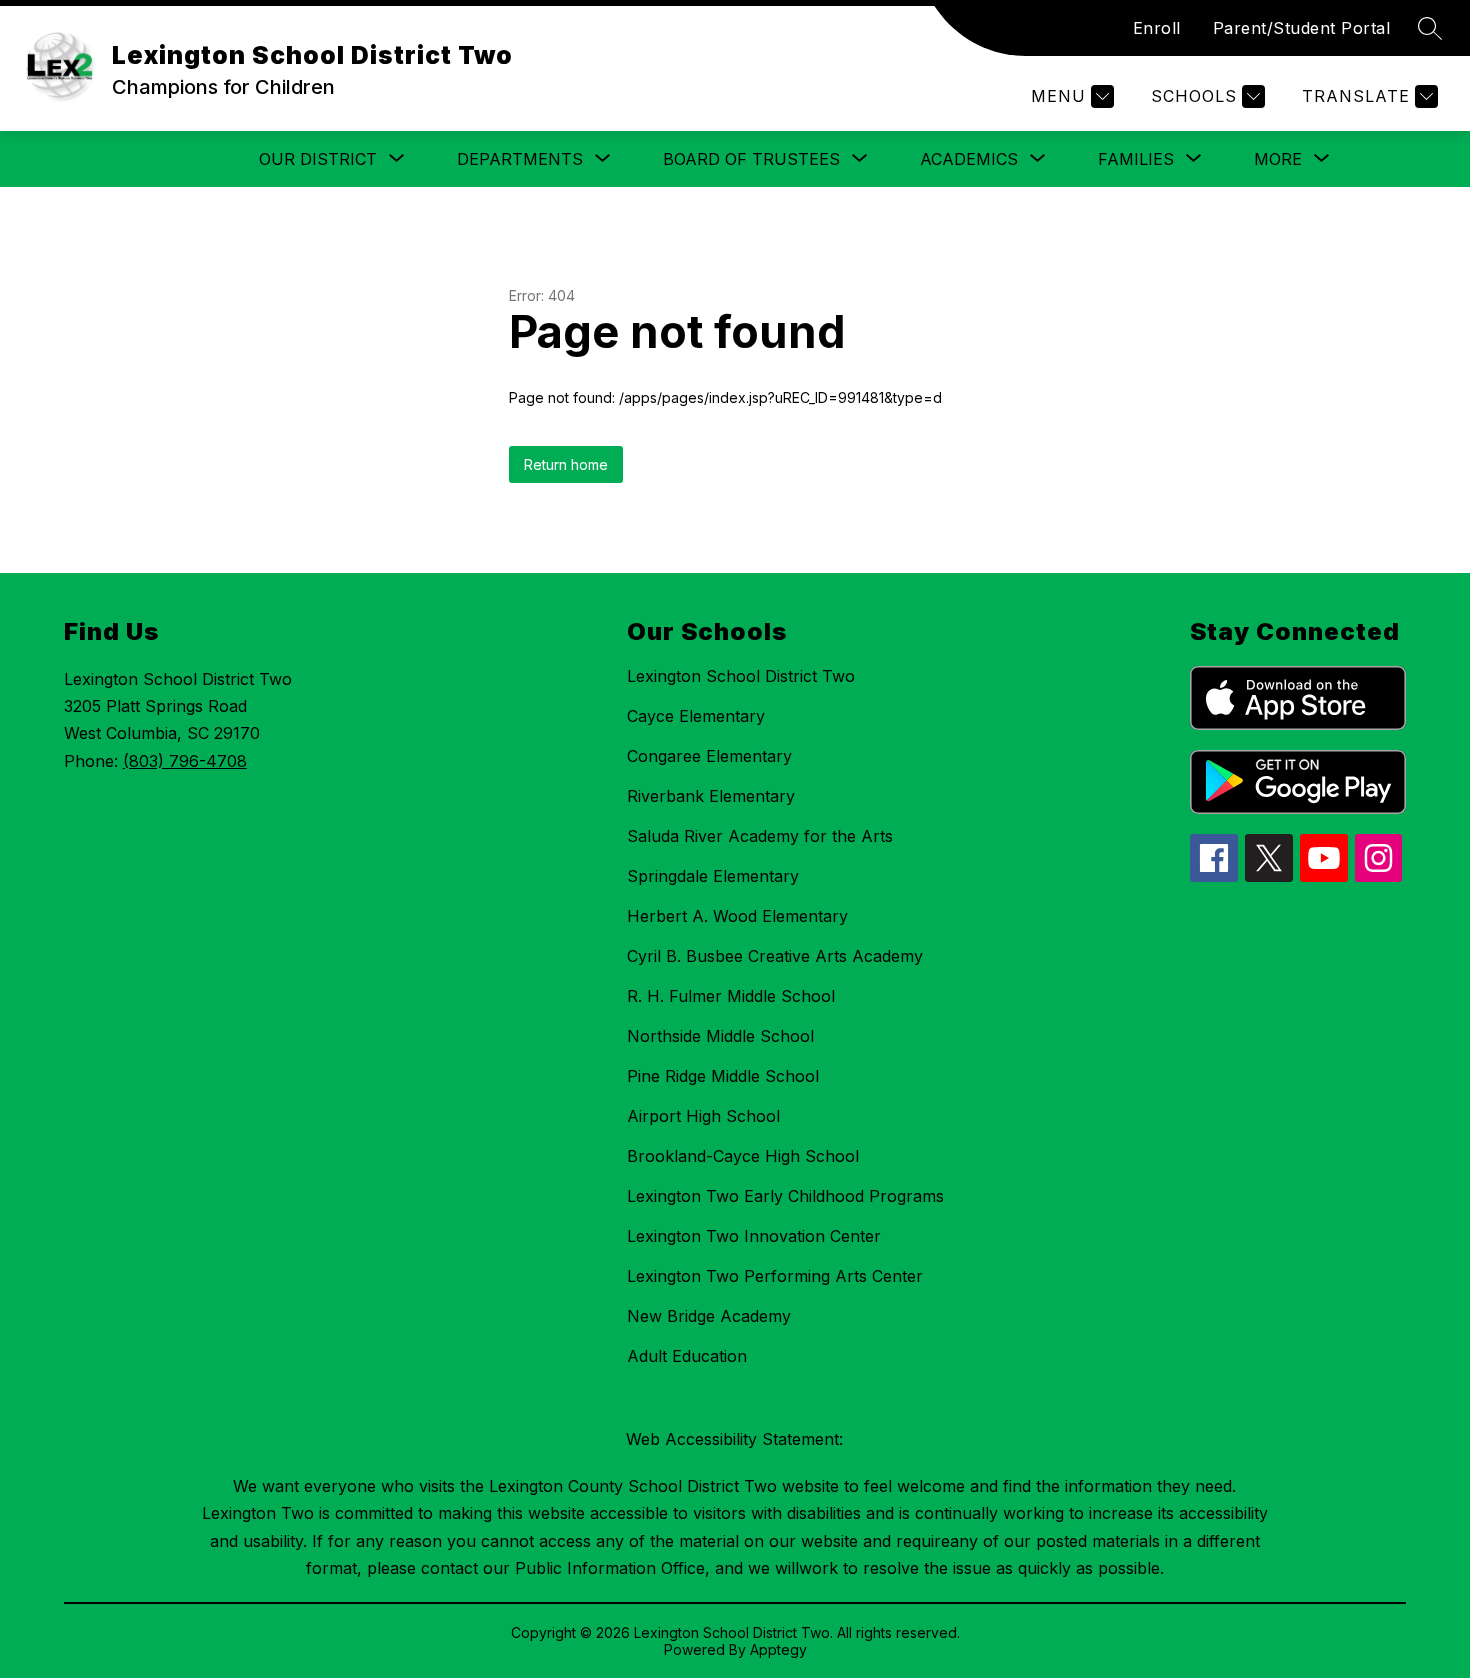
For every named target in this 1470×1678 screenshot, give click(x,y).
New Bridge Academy (709, 1316)
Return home (566, 464)
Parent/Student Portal (1302, 28)
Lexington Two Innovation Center (754, 1236)
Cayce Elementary (696, 716)
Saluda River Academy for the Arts (760, 836)
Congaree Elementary (709, 756)
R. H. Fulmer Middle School (731, 996)
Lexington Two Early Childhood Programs (785, 1196)
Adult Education (687, 1356)
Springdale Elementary (713, 876)
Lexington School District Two (741, 676)
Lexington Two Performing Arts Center (775, 1276)
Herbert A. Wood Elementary (737, 916)
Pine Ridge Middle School (723, 1076)
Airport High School (703, 1116)
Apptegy (778, 1649)
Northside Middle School (720, 1036)
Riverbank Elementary (711, 796)
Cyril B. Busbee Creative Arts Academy (775, 956)
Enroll (1157, 28)
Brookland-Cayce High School (743, 1156)
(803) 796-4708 (185, 761)
